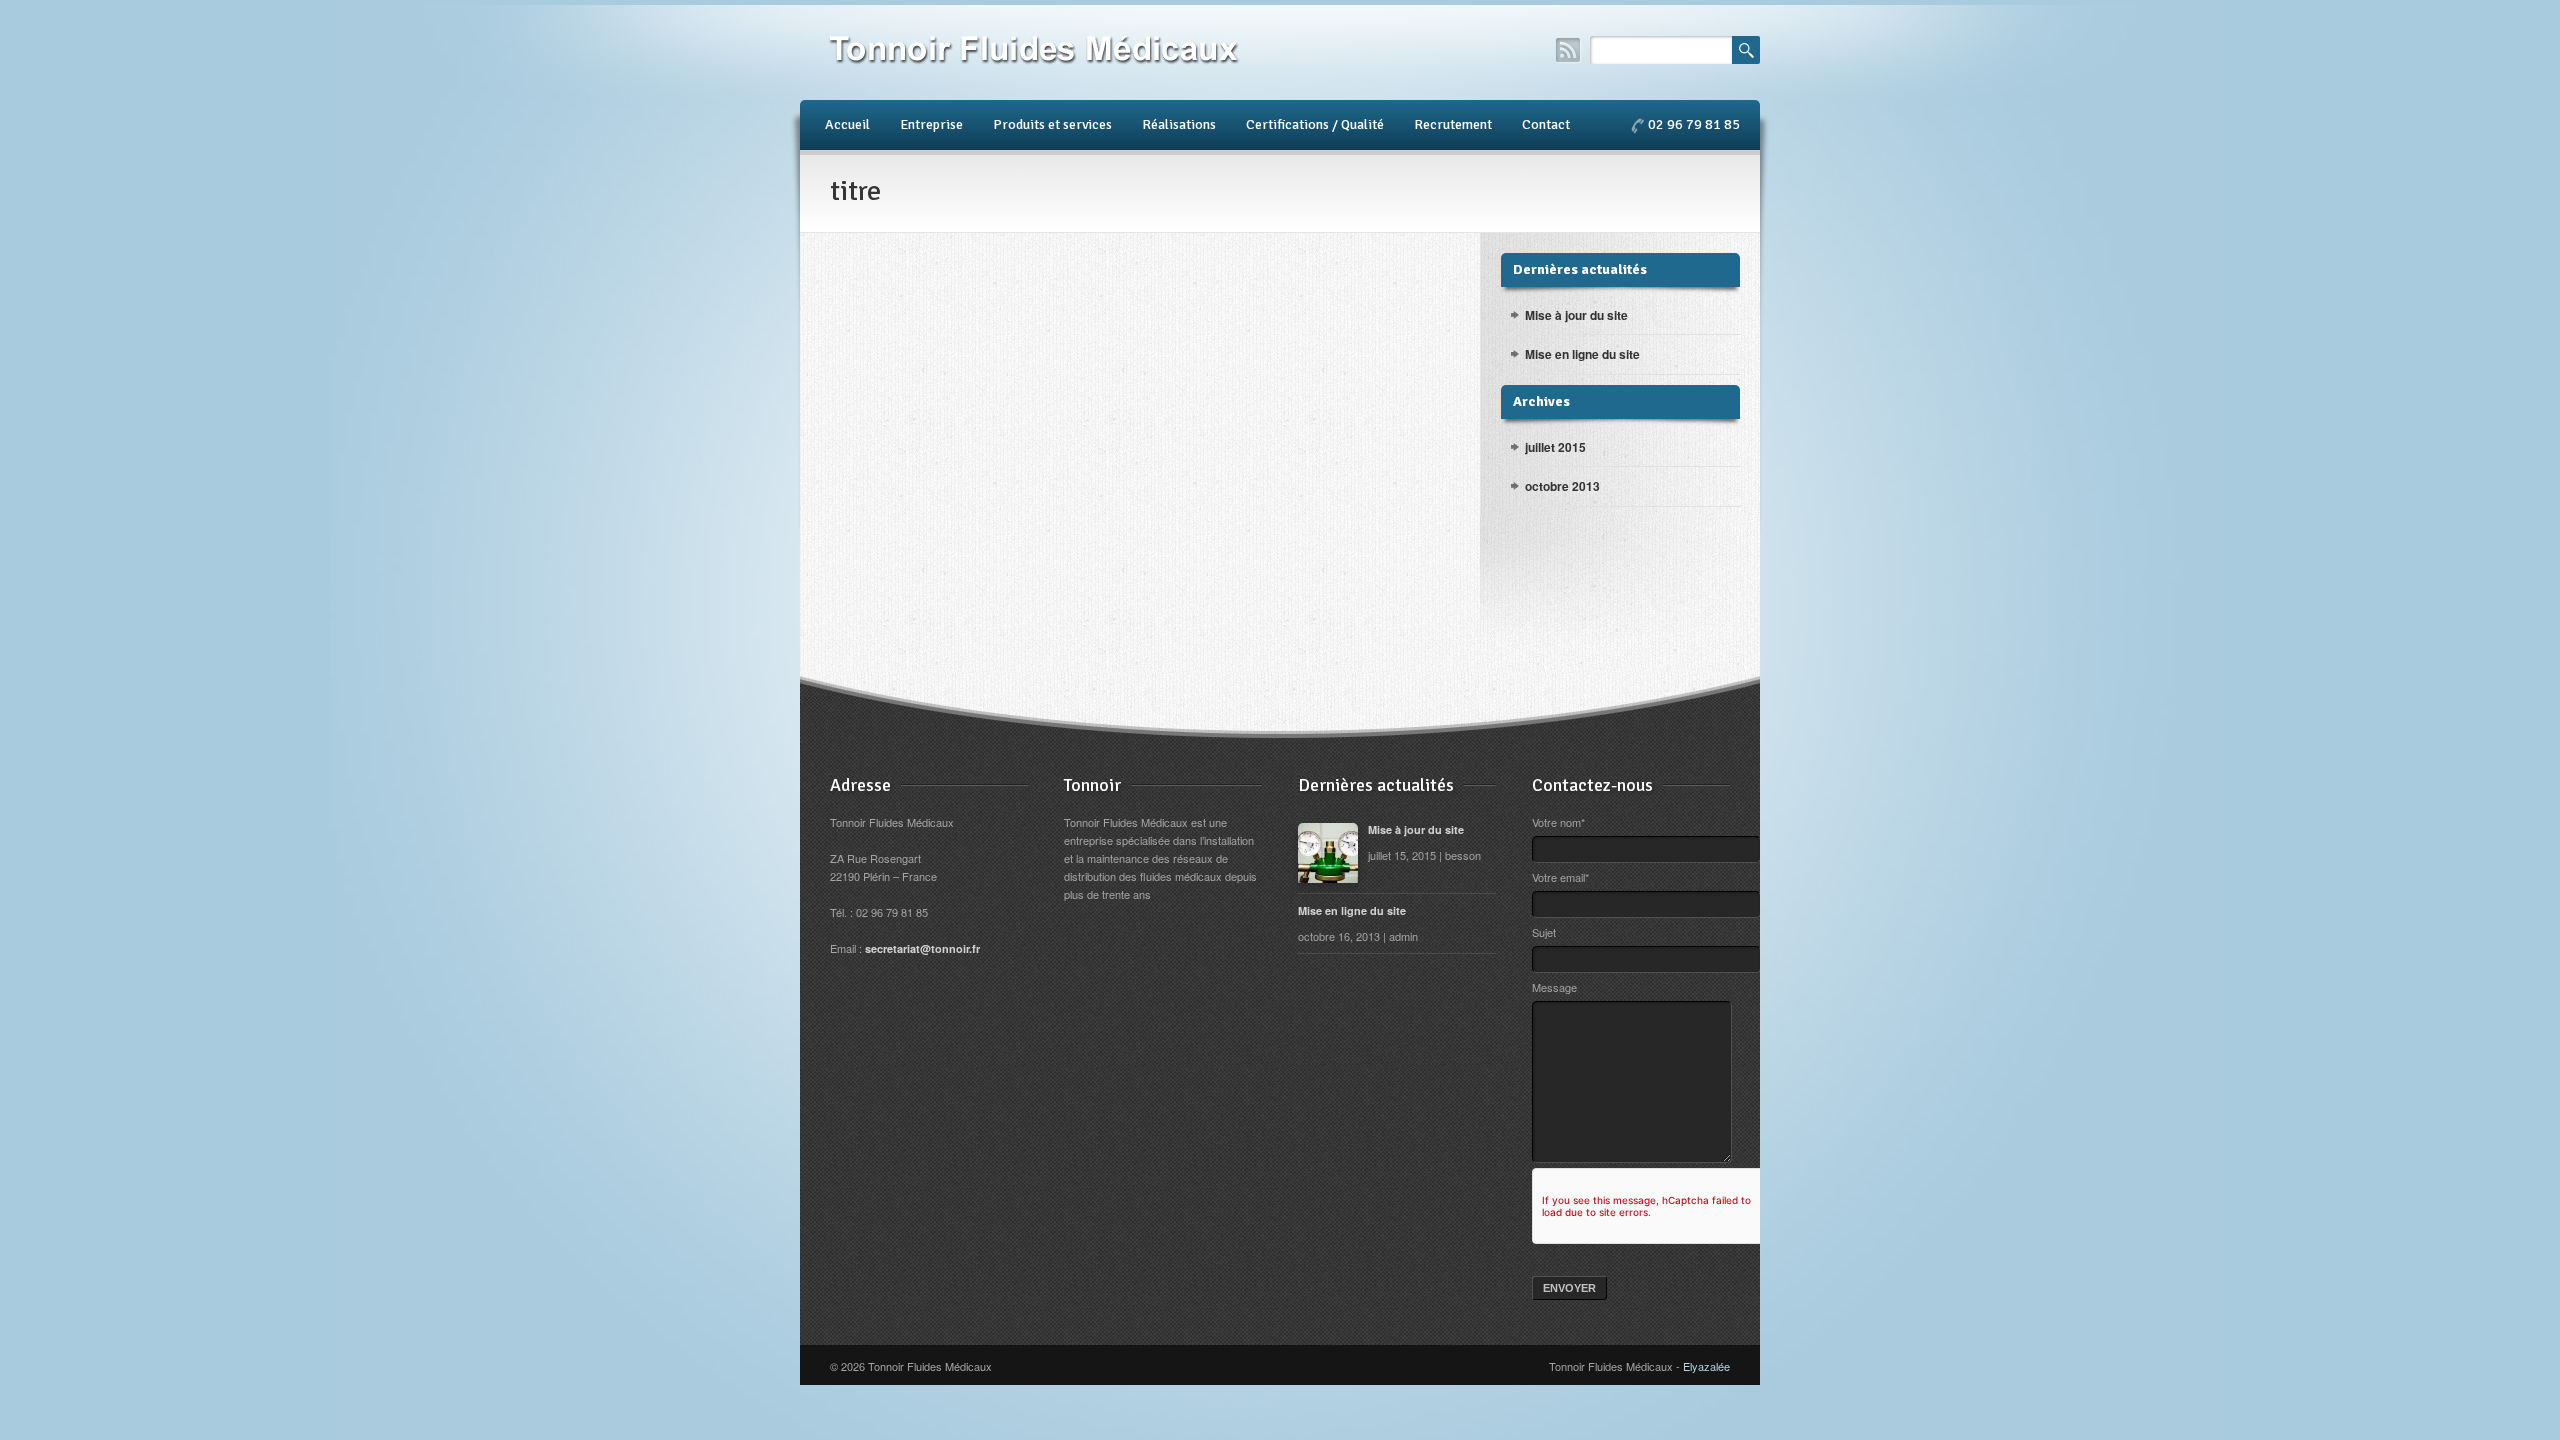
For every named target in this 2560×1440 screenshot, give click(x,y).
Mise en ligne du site (1582, 354)
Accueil (847, 124)
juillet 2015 (1555, 447)
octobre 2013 (1562, 486)
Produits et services (1052, 124)
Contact (1546, 124)
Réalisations (1179, 124)
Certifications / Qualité (1315, 124)
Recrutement (1453, 124)
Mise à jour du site (1576, 315)
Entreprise (931, 124)
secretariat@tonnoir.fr (922, 948)
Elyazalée (1706, 1366)
